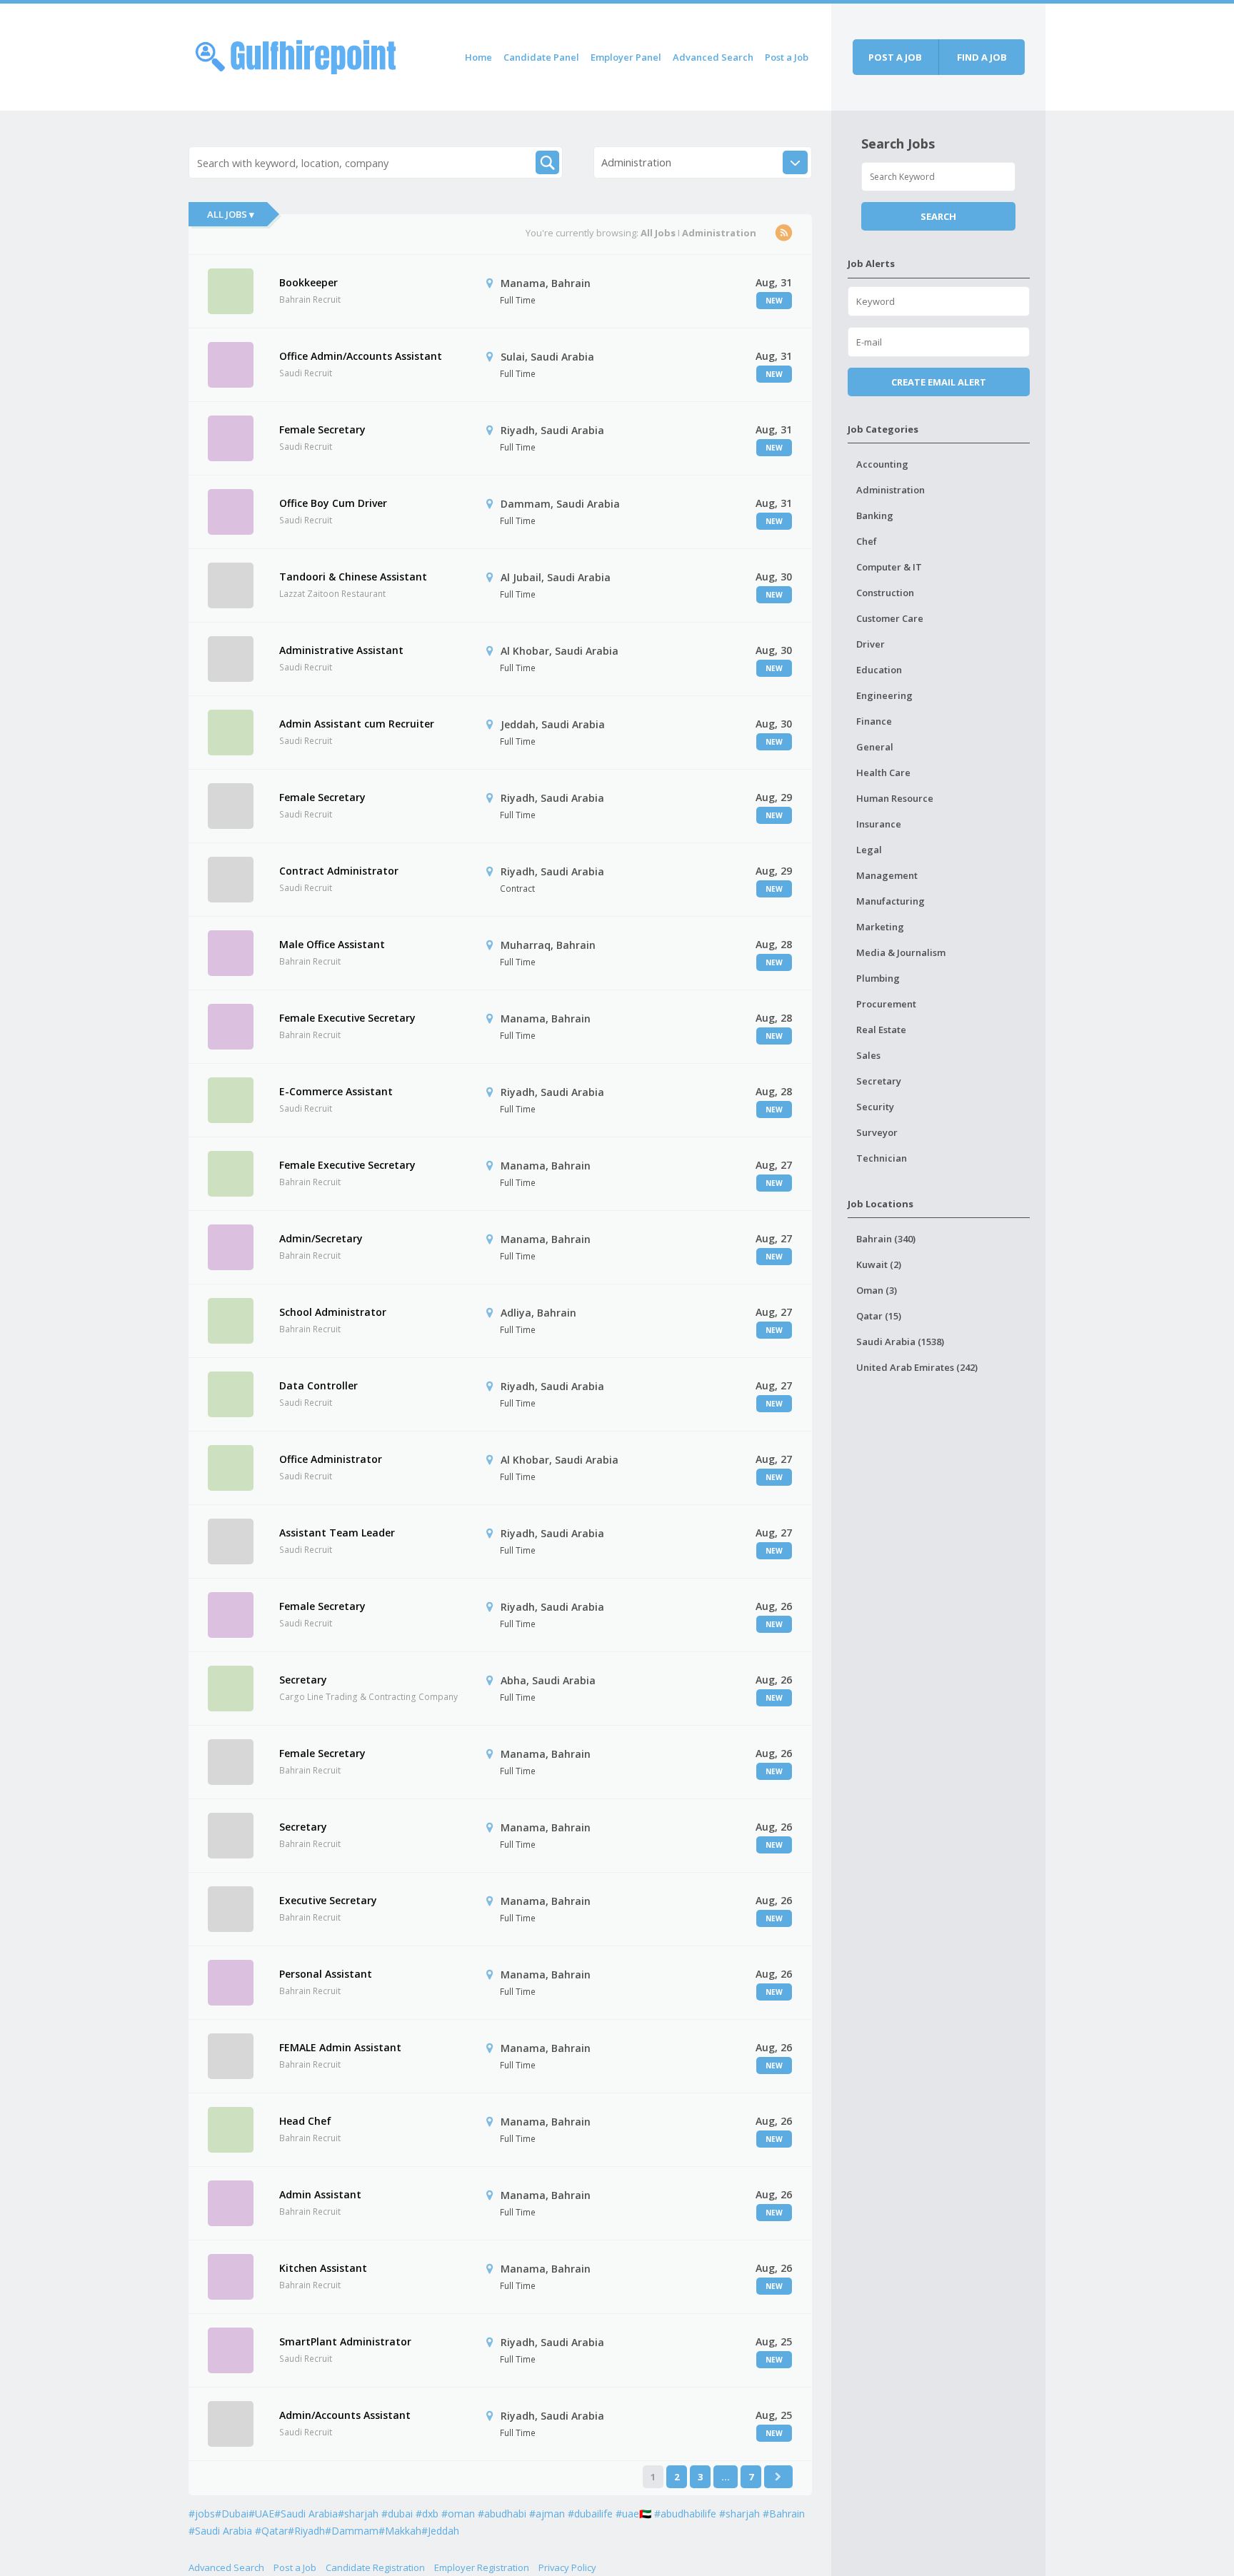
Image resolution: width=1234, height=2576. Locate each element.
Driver (871, 644)
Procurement (886, 1004)
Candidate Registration (375, 2567)
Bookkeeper (308, 282)
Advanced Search (713, 57)
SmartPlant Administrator (345, 2341)
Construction (885, 593)
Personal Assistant (326, 1974)
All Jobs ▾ (231, 214)
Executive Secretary (328, 1900)
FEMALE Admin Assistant (340, 2047)
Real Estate (881, 1030)
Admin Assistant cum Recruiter (357, 724)
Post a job (895, 57)
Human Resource (895, 798)
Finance (874, 721)
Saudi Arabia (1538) (900, 1342)
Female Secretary (322, 429)
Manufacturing (891, 901)
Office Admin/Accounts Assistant (361, 356)
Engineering (884, 695)
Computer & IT (889, 567)
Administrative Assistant (341, 650)
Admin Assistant (320, 2194)
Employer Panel (626, 57)
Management (887, 875)
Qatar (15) (879, 1316)
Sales (868, 1055)
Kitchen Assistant (323, 2268)
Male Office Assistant (332, 944)
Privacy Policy (567, 2567)
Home (478, 57)
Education (879, 670)
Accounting (882, 464)
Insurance (879, 824)
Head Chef (305, 2121)
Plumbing (878, 978)
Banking (875, 515)
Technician (882, 1158)
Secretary (303, 1680)
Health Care (883, 773)
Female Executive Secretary (347, 1018)
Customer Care (890, 618)
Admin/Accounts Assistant (345, 2415)
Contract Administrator (339, 871)
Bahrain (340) (886, 1239)
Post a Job (787, 57)
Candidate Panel (541, 57)
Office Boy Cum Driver (333, 503)
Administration (891, 490)
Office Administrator (331, 1459)
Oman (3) (877, 1290)
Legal (869, 850)
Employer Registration (482, 2567)
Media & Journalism (901, 952)
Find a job (982, 57)
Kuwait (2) (879, 1264)
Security (875, 1107)
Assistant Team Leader (337, 1533)
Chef (867, 541)
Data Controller (318, 1385)
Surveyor (877, 1132)
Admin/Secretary (321, 1238)
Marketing (880, 927)
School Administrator (333, 1312)
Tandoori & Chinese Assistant (353, 577)
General (875, 747)
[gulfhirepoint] (296, 55)
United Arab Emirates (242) (917, 1367)
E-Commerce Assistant (336, 1091)
